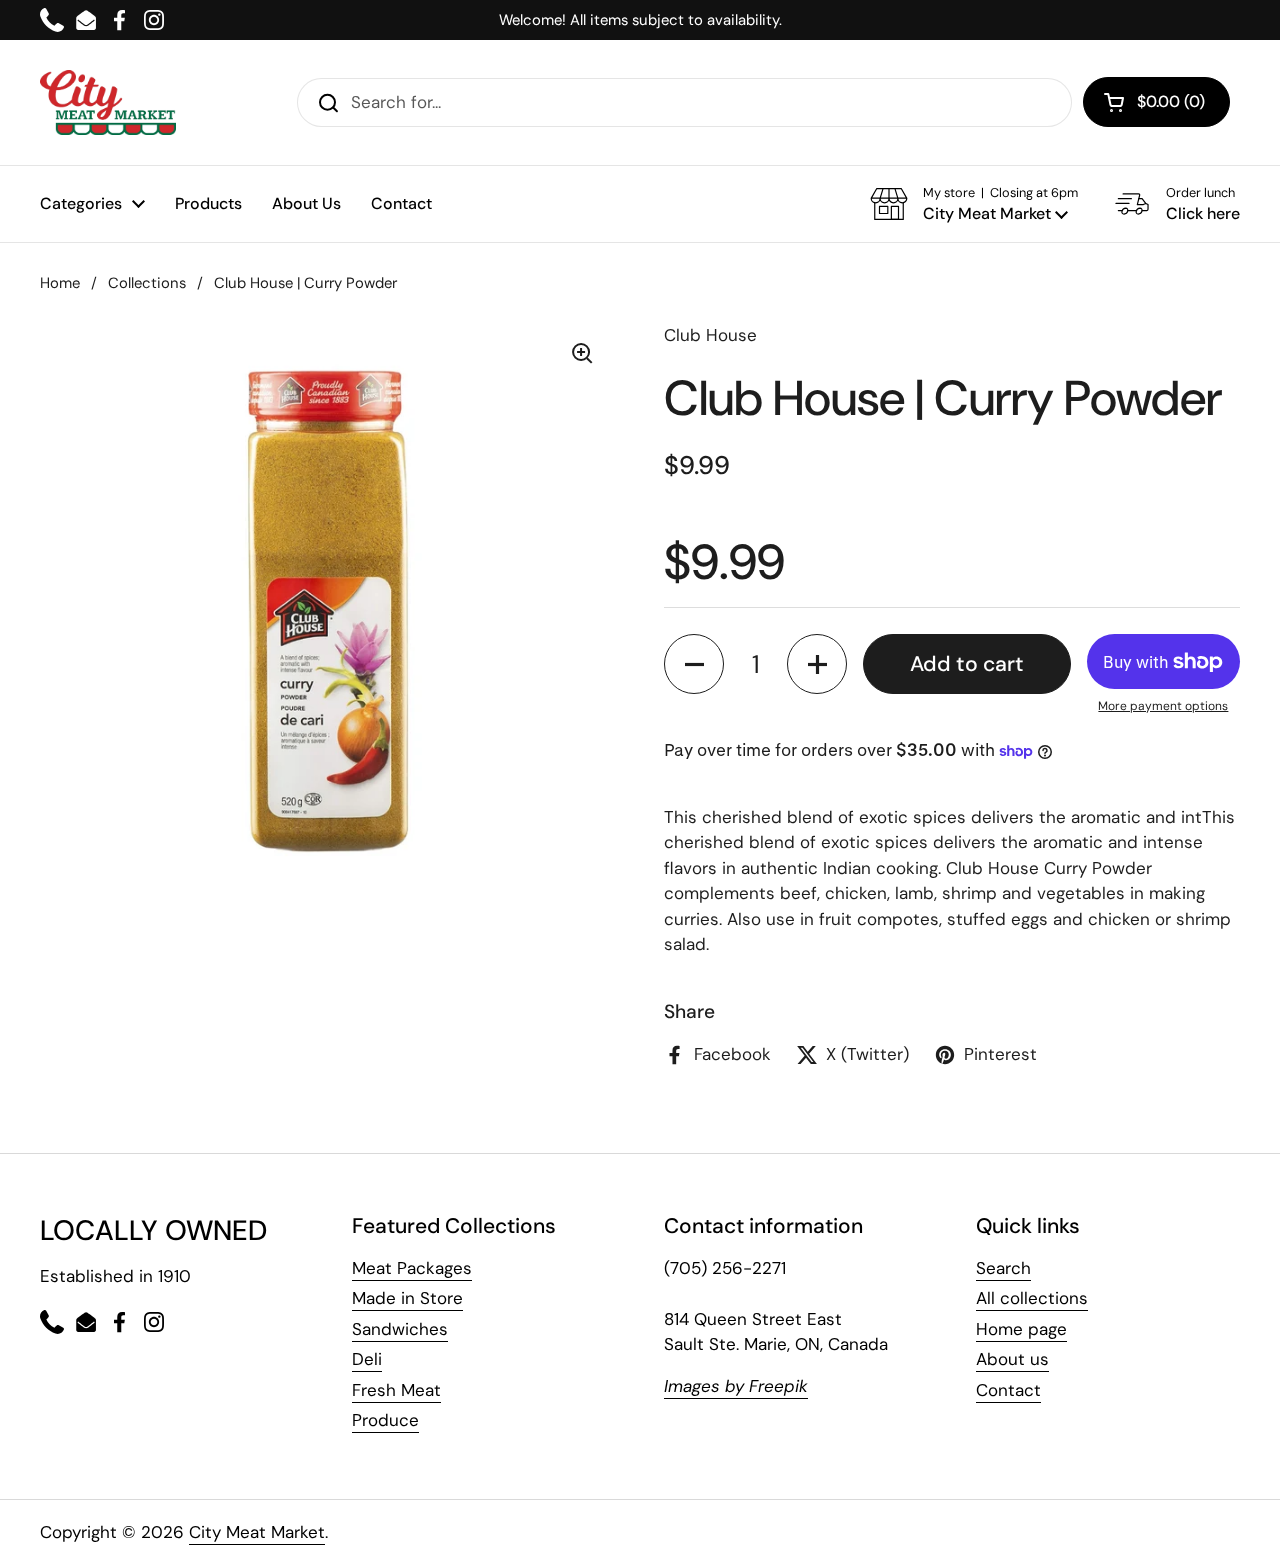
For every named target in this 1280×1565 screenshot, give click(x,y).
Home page (1021, 1329)
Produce (385, 1420)
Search (1003, 1268)
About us (1012, 1359)
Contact (1008, 1390)
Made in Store (407, 1298)
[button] (974, 204)
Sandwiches (400, 1329)
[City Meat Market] (108, 102)
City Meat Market (257, 1532)
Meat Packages (412, 1268)
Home (60, 283)
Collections (147, 283)
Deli (367, 1359)
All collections (1032, 1298)
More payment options (1163, 706)
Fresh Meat (396, 1390)
